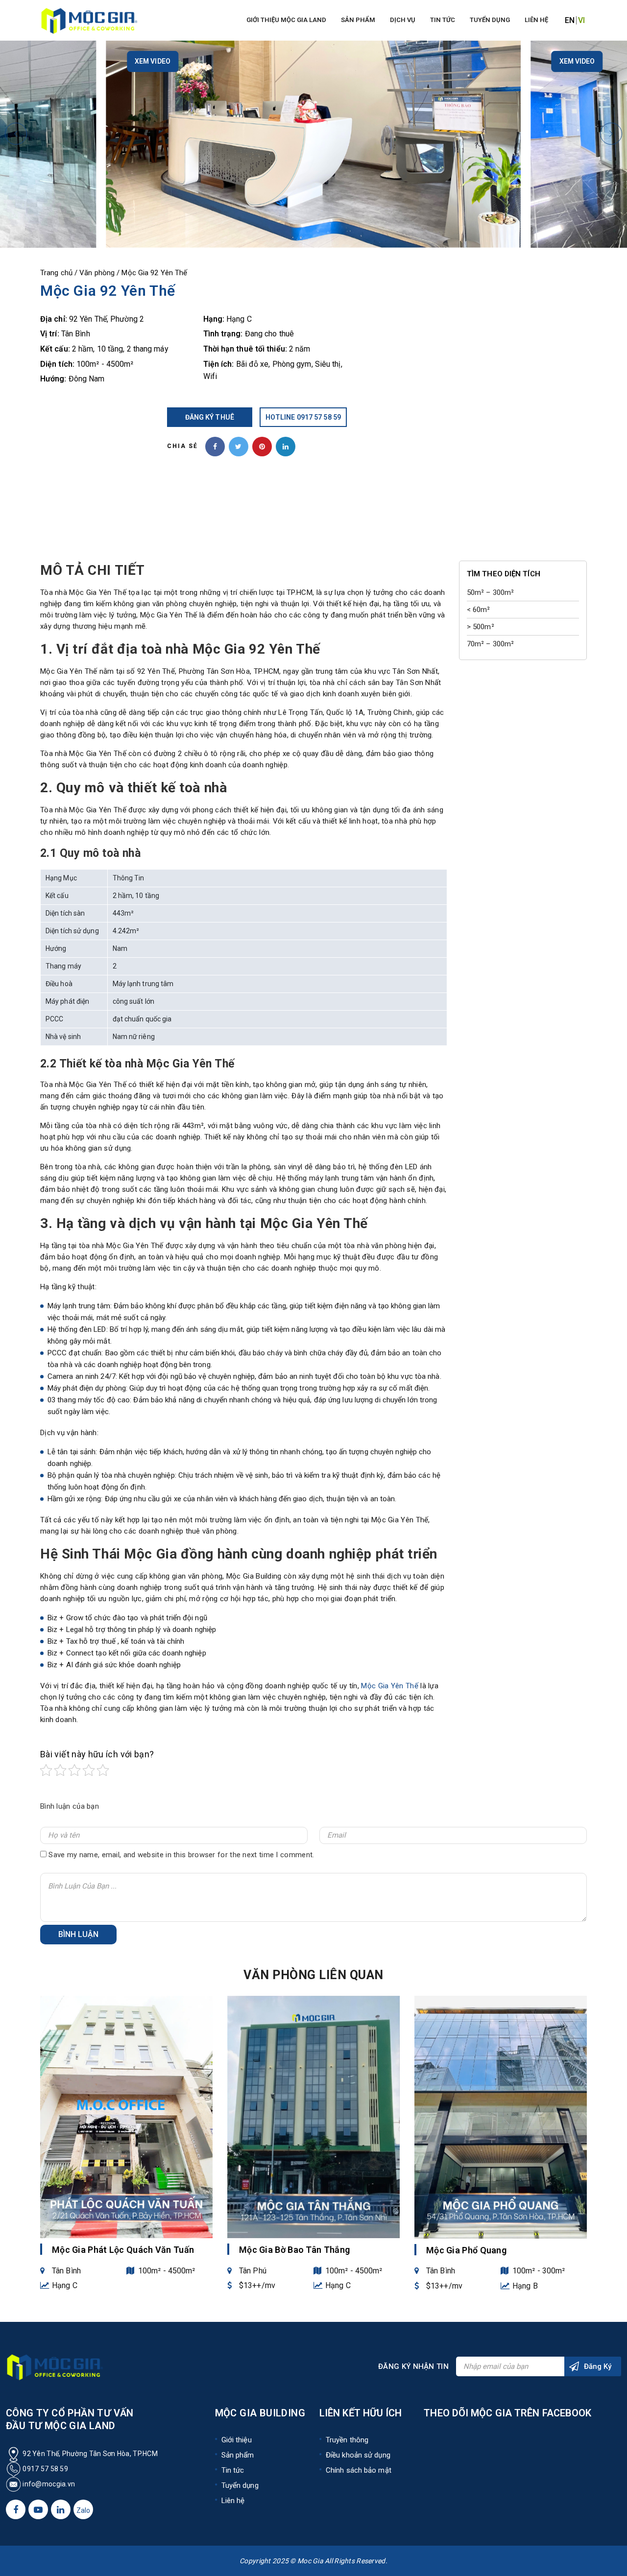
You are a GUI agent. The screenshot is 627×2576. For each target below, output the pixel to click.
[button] (16, 133)
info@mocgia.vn (48, 2484)
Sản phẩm (358, 20)
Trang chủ (56, 273)
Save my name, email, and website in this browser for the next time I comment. (181, 1855)
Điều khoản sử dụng (358, 2455)
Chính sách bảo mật (359, 2470)
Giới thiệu (237, 2440)
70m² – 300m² (490, 644)
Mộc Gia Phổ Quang (466, 2250)
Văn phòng (97, 273)
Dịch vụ (403, 20)
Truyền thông (347, 2440)
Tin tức (443, 20)
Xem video (153, 61)
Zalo (83, 2510)
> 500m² (481, 627)
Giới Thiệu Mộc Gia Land (286, 20)
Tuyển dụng (490, 20)
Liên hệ (536, 20)
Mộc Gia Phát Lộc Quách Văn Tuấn (123, 2250)
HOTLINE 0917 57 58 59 (303, 417)
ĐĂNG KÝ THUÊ (210, 417)
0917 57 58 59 (45, 2469)
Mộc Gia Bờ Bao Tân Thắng (294, 2250)
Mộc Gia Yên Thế (390, 1686)
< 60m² (479, 610)
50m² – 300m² (490, 592)
